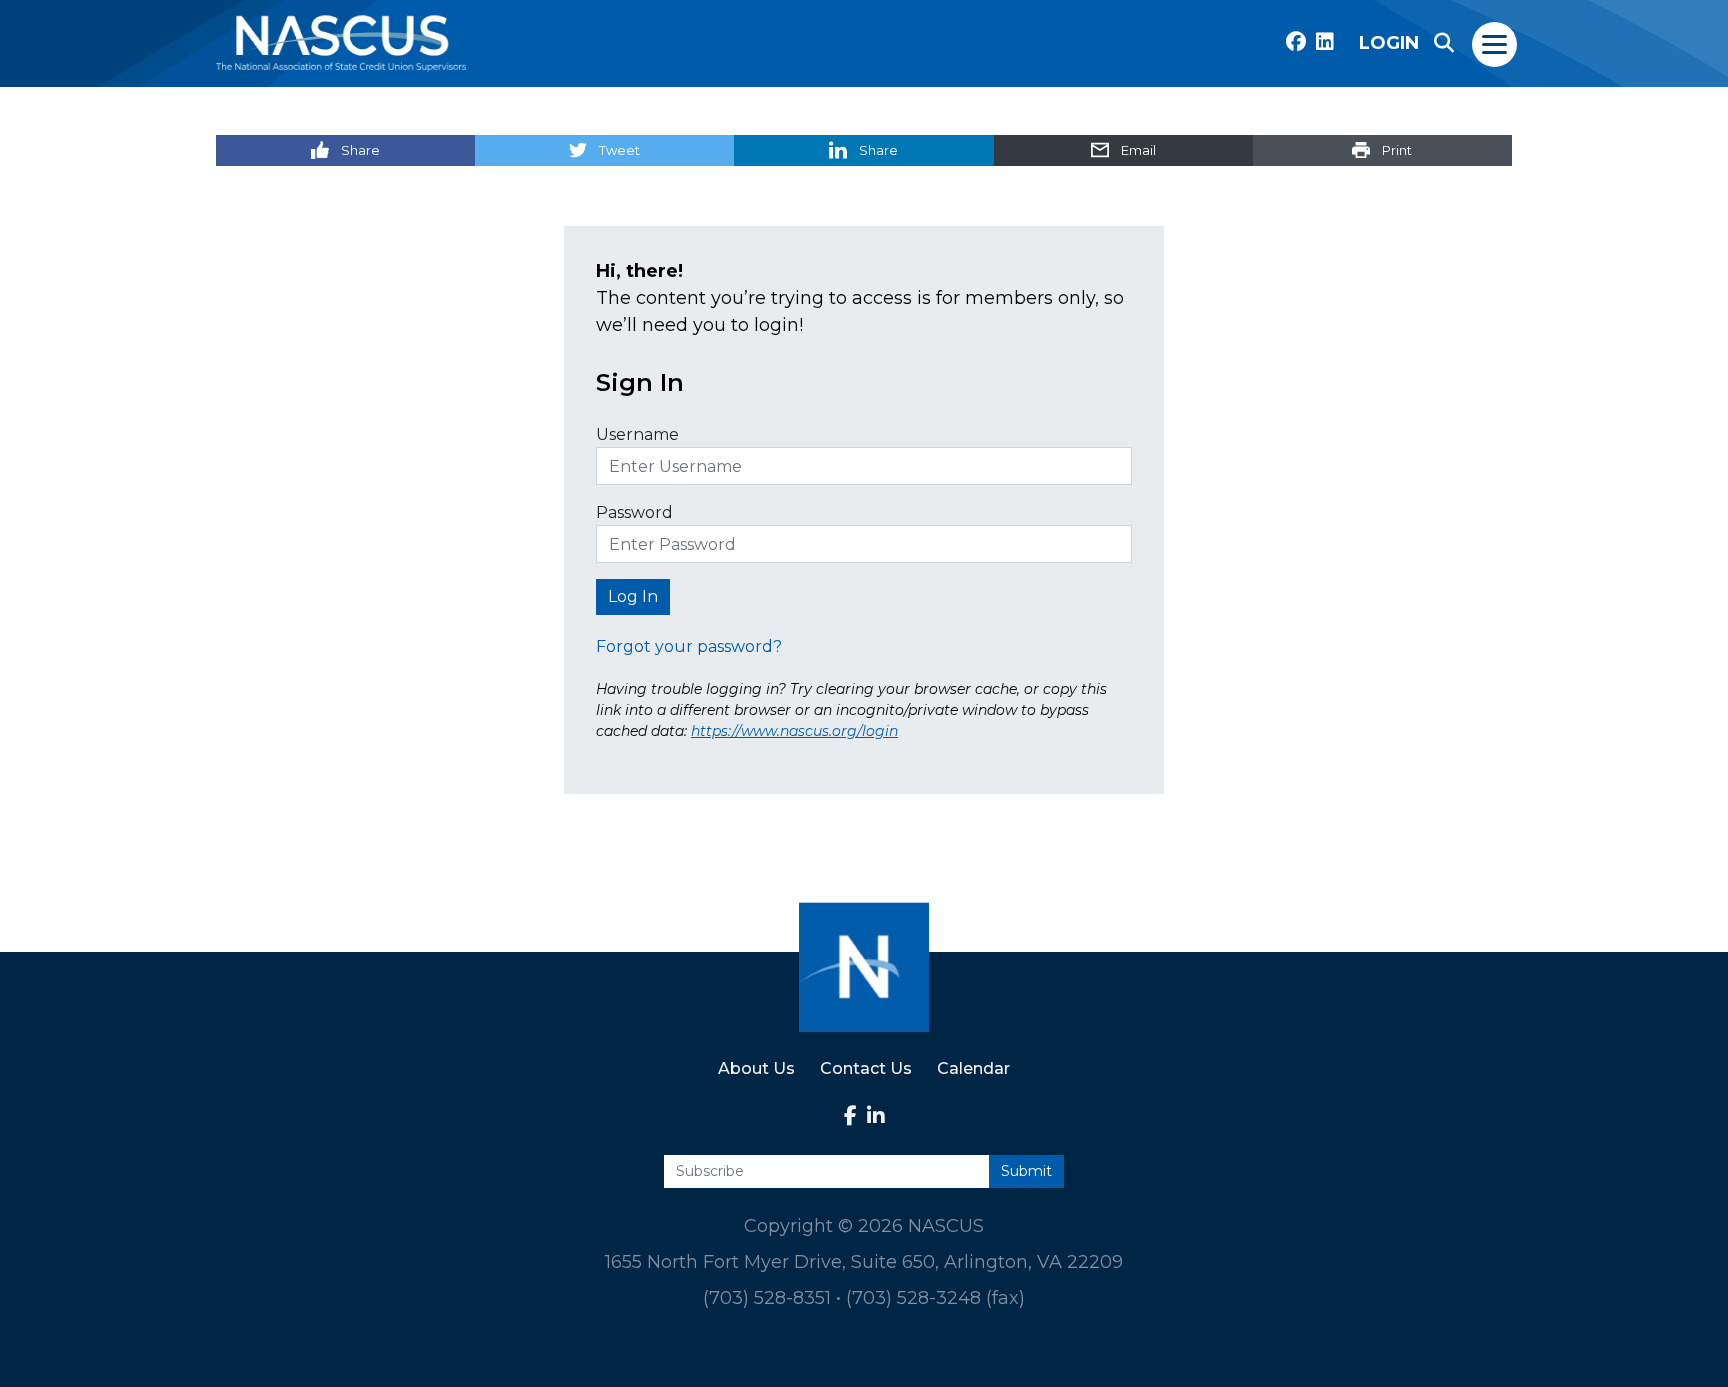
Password (634, 512)
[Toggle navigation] (1495, 43)
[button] (1444, 43)
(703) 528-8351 (767, 1298)
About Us (756, 1068)
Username (637, 434)
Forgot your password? (689, 646)
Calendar (973, 1068)
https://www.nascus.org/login (794, 731)
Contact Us (866, 1068)
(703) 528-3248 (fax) (935, 1298)
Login (1389, 43)
